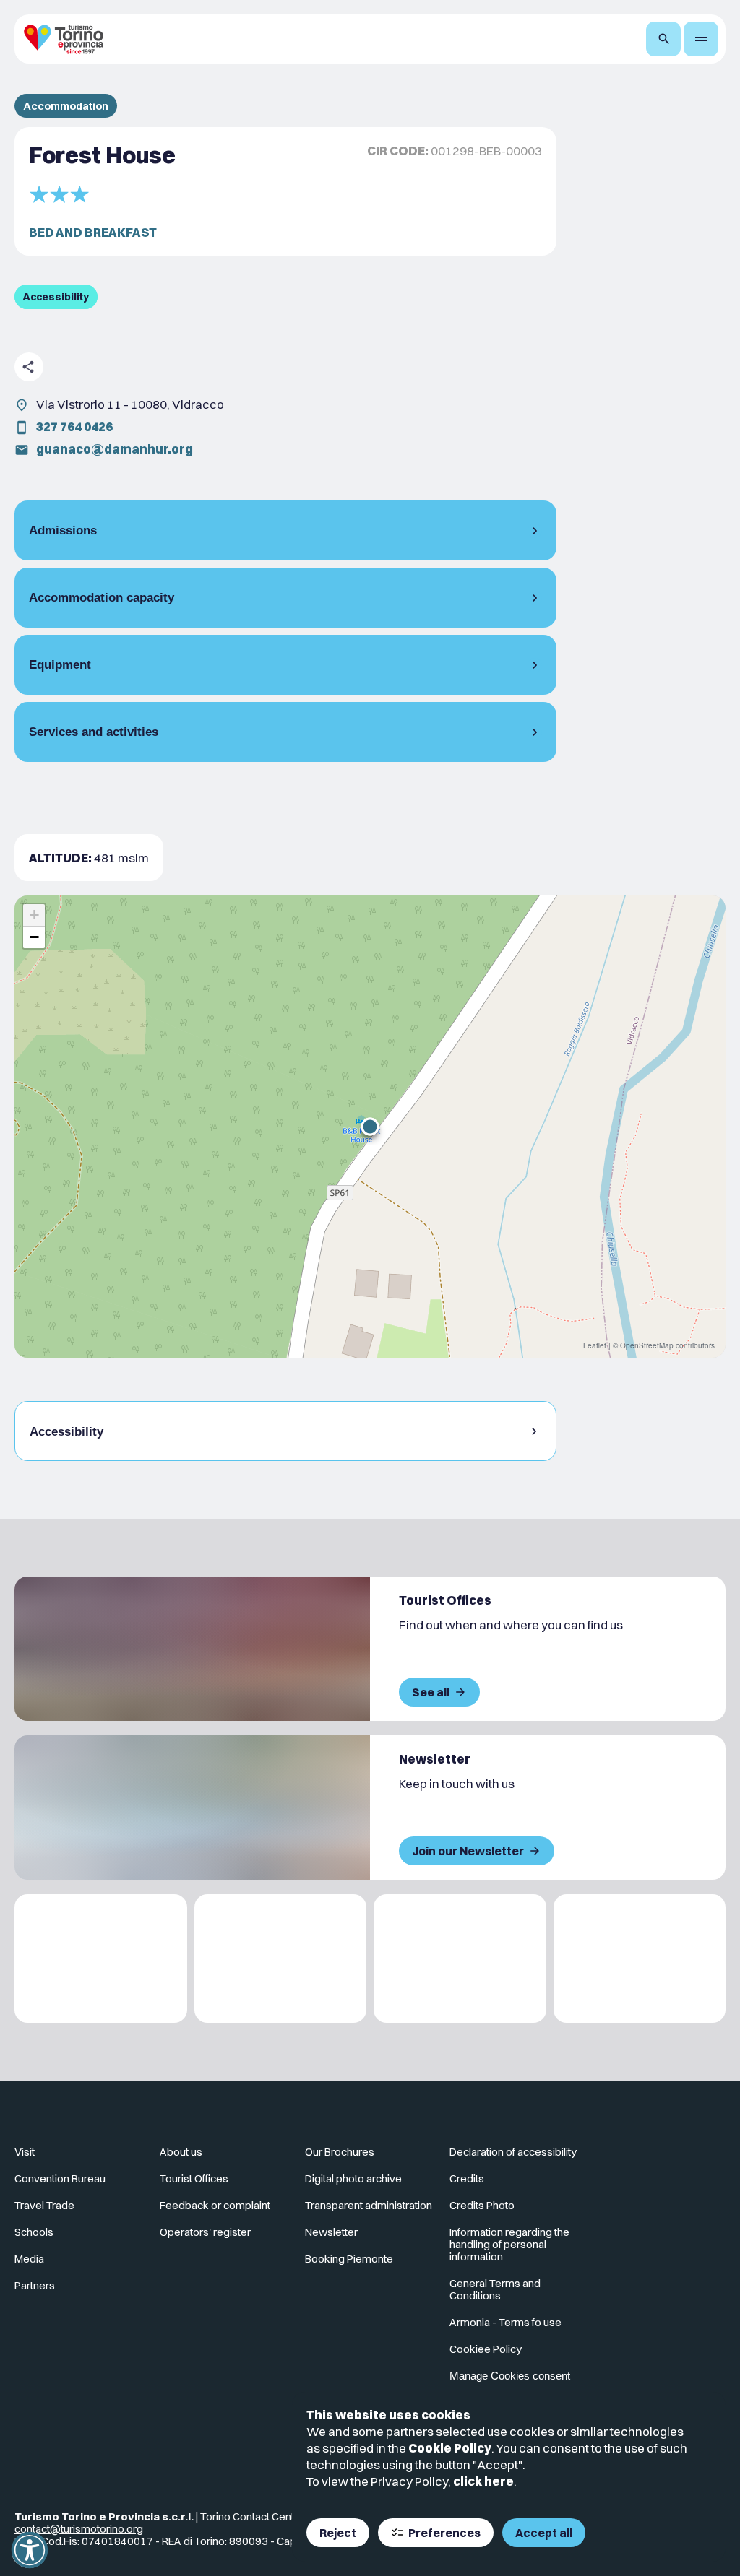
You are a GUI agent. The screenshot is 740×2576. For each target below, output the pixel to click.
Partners (35, 2285)
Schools (34, 2232)
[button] (370, 1127)
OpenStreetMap (647, 1345)
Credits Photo (482, 2205)
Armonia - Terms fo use (505, 2322)
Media (29, 2259)
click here (483, 2481)
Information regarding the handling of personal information (509, 2244)
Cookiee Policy (486, 2349)
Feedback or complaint (215, 2205)
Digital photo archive (353, 2178)
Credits (467, 2178)
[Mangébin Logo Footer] (281, 1959)
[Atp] (101, 1959)
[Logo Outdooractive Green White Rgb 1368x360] (640, 1959)
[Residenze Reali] (460, 1959)
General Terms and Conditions (495, 2289)
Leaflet (595, 1345)
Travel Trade (44, 2205)
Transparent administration (369, 2205)
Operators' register (205, 2232)
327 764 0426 (74, 426)
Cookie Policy (450, 2448)
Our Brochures (340, 2152)
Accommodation (66, 106)
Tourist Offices (194, 2178)
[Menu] (701, 39)
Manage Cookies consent (510, 2376)
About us (181, 2152)
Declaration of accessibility (513, 2152)
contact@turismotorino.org (79, 2529)
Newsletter (331, 2232)
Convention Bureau (60, 2178)
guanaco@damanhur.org (115, 449)
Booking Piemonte (349, 2259)
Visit (25, 2152)
